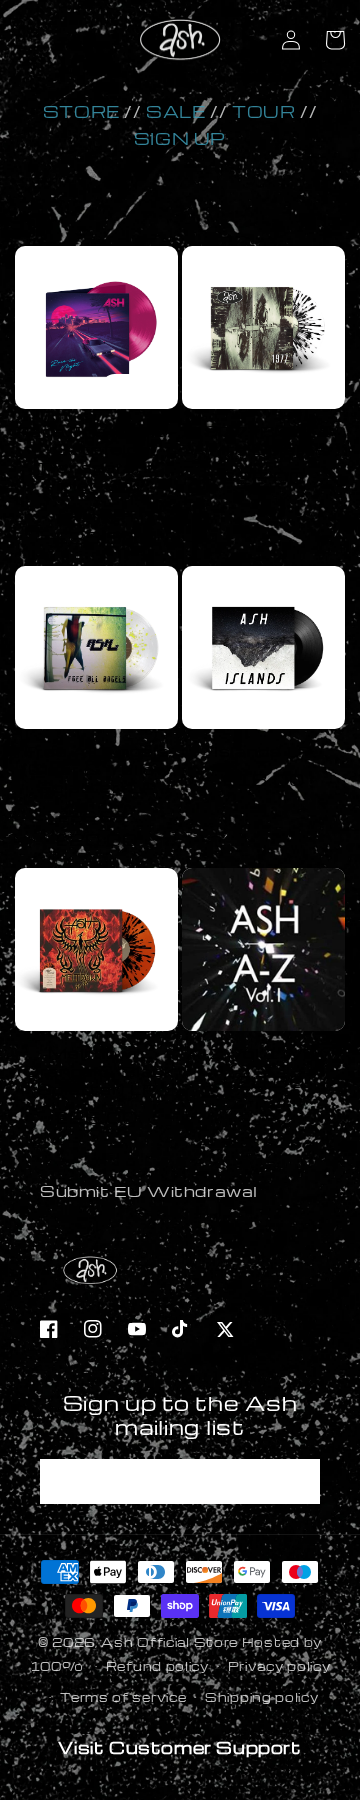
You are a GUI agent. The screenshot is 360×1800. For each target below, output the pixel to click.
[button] (335, 40)
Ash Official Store (169, 1642)
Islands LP (263, 751)
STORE (81, 111)
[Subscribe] (298, 1481)
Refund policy (157, 1666)
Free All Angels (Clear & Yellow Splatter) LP (96, 769)
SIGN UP (180, 138)
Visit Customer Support (179, 1747)
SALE (175, 111)
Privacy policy (279, 1666)
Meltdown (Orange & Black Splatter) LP (96, 1071)
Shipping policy (262, 1697)
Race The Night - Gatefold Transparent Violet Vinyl (96, 458)
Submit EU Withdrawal (149, 1191)
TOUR (263, 111)
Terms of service (123, 1697)
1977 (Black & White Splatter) (264, 440)
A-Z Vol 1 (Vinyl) (263, 1053)
